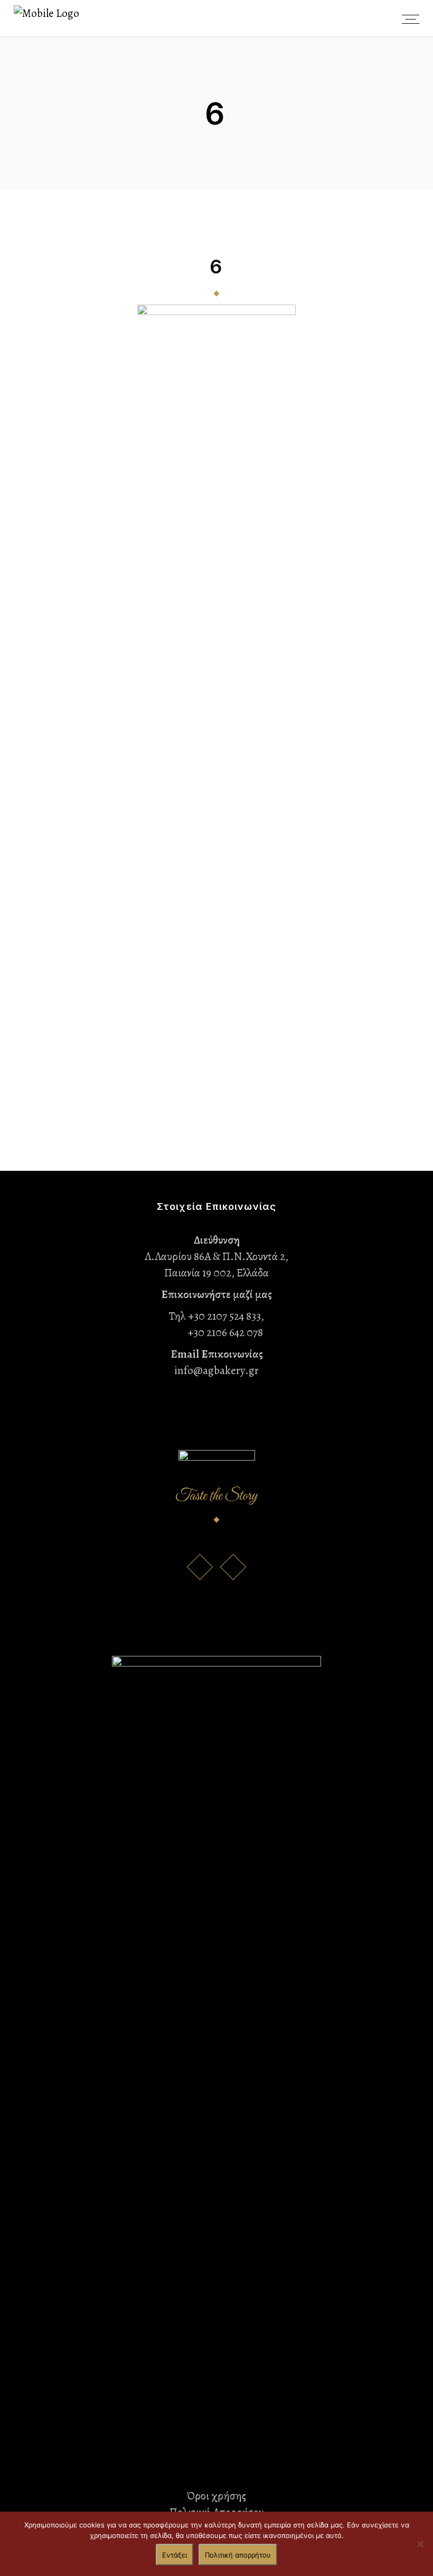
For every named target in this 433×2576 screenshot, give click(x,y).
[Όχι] (420, 2544)
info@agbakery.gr (216, 1370)
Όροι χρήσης (216, 2496)
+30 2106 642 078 (217, 1332)
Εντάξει (175, 2555)
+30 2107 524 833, (226, 1316)
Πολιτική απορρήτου (238, 2555)
